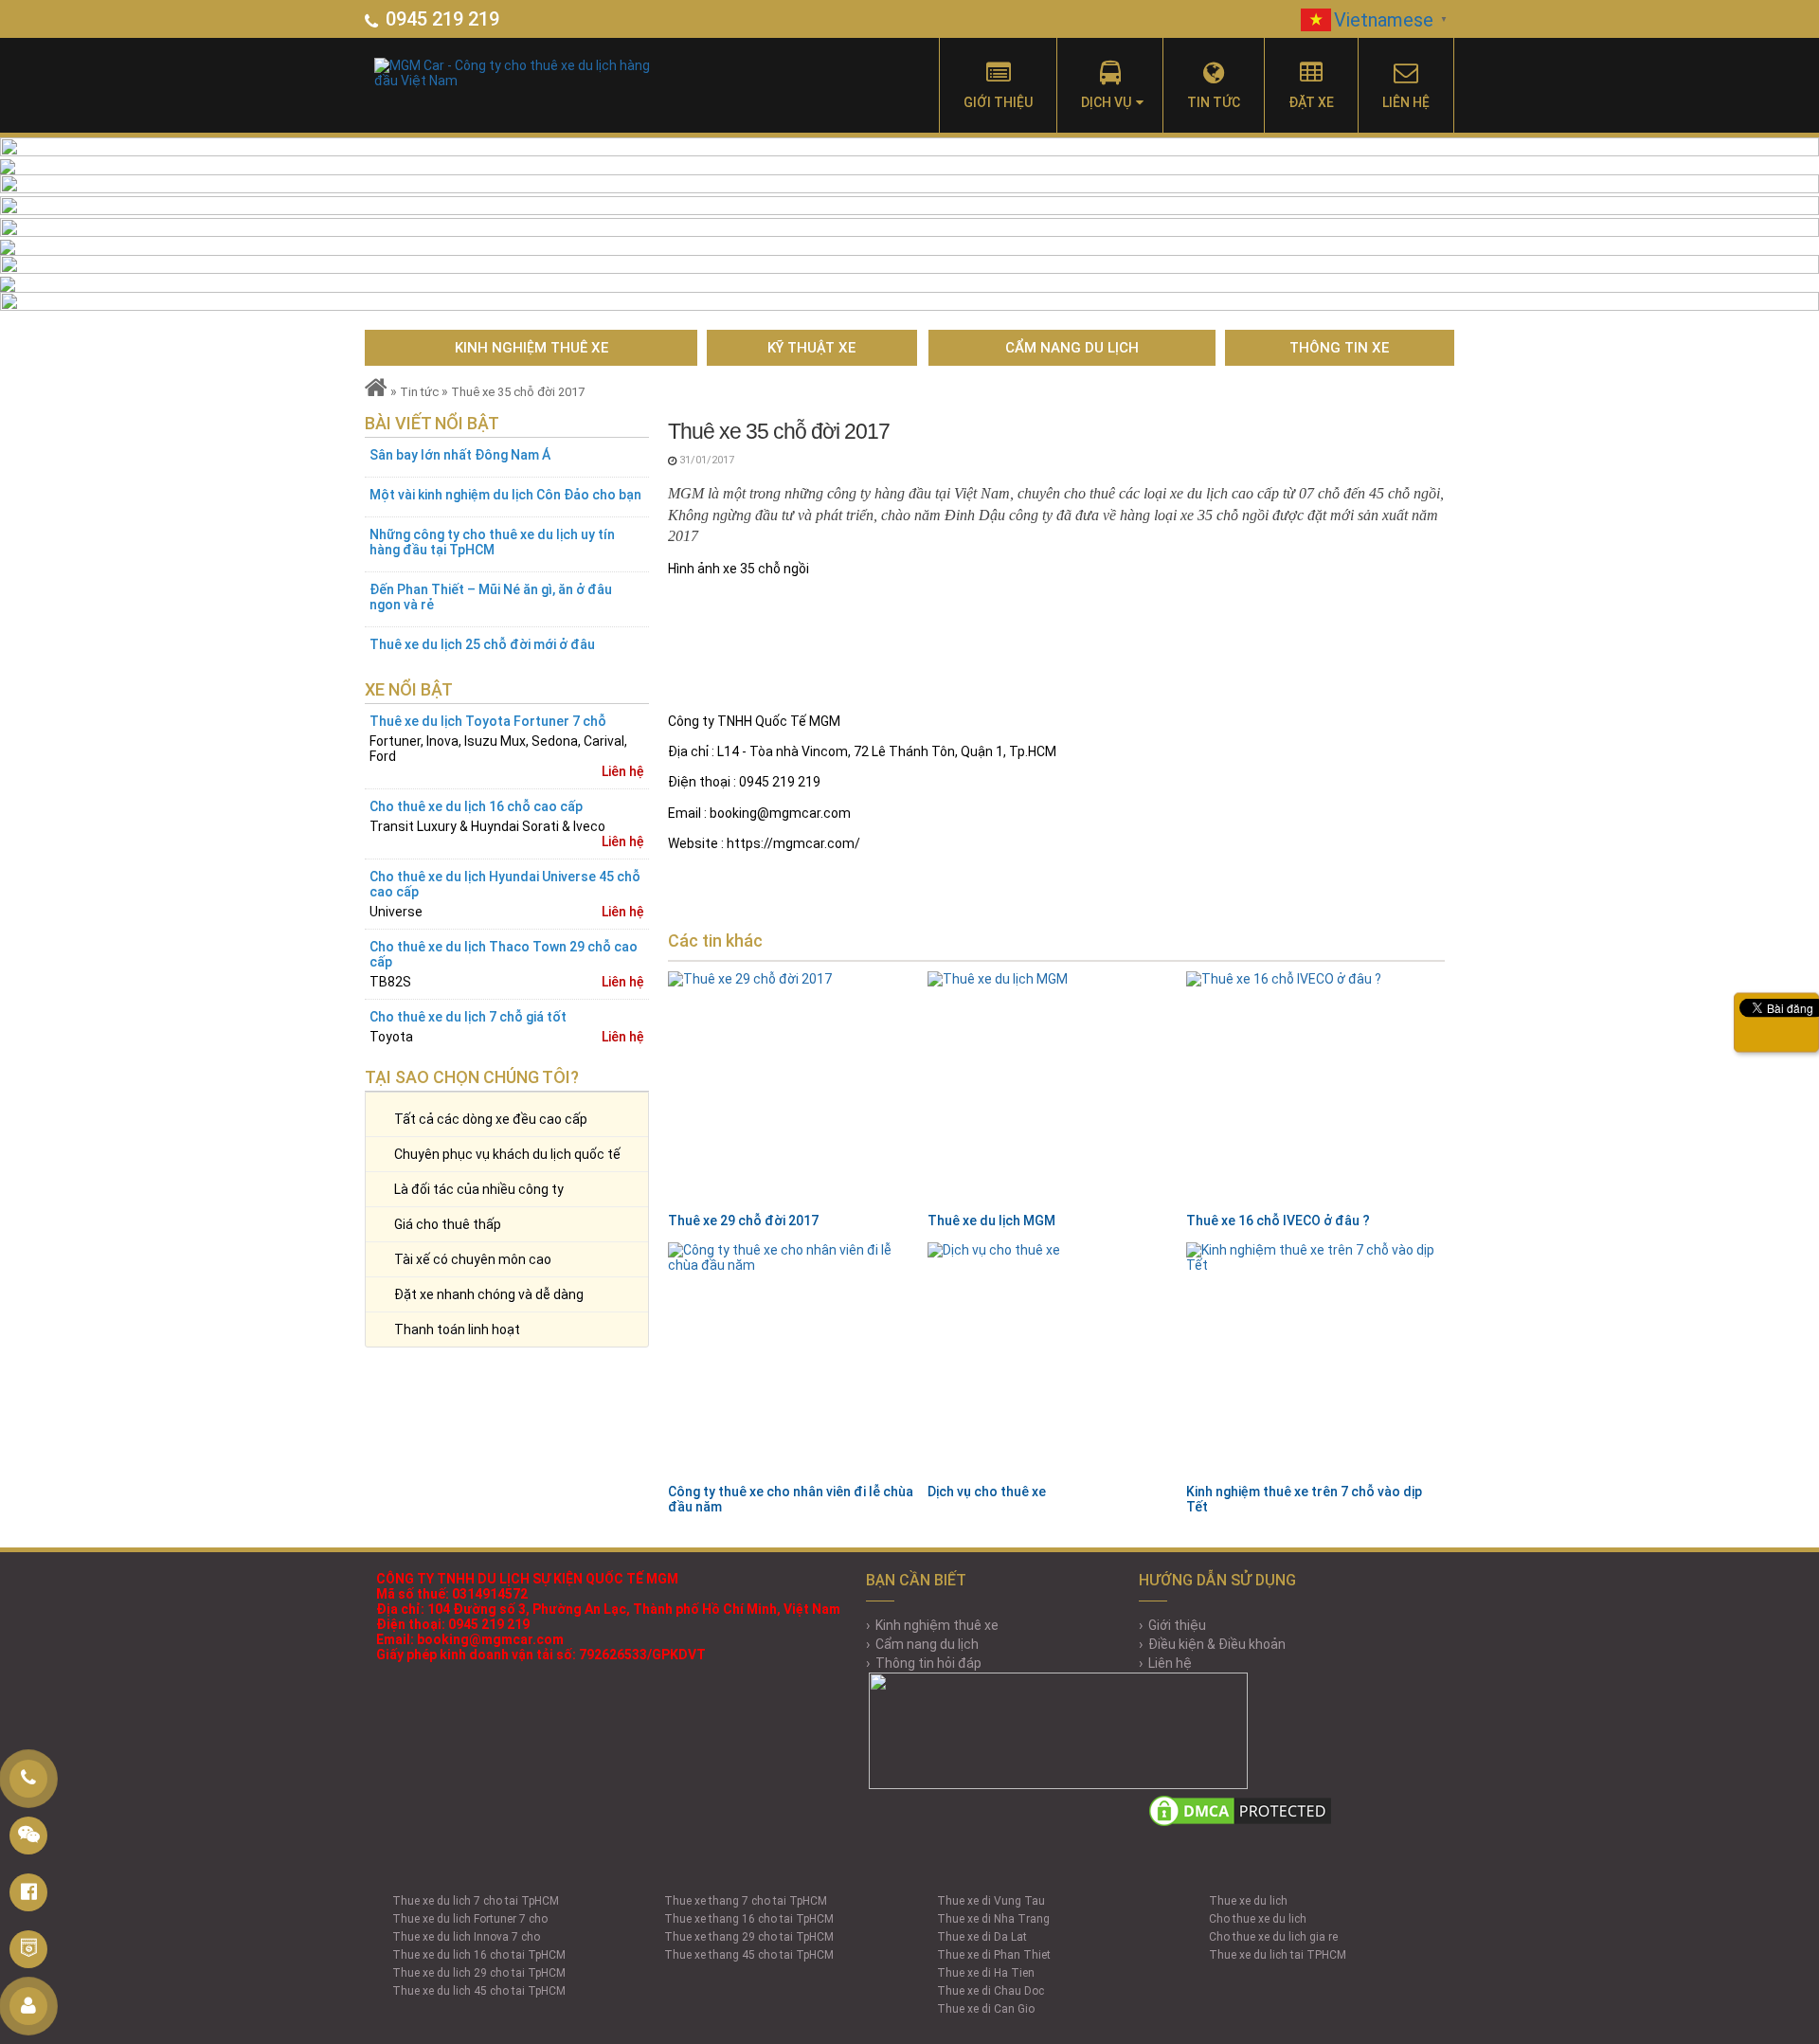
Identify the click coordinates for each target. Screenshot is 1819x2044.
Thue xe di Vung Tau (991, 1901)
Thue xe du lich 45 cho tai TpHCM (479, 1991)
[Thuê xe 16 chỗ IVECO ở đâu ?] (1310, 1090)
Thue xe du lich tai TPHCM (1278, 1955)
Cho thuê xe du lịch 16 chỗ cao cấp (476, 806)
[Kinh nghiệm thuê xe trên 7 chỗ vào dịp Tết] (1310, 1361)
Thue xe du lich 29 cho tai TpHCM (479, 1973)
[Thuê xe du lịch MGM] (1052, 1090)
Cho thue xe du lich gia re (1273, 1937)
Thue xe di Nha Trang (993, 1919)
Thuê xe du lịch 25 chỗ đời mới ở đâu (482, 644)
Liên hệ (1406, 102)
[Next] (1728, 224)
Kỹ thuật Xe (811, 348)
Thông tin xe (1339, 348)
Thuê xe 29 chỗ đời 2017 (743, 1221)
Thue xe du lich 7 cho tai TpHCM (476, 1901)
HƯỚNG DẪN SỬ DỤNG (1217, 1580)
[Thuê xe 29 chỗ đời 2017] (792, 1090)
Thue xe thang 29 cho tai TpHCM (749, 1937)
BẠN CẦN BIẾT (916, 1580)
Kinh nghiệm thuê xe (531, 348)
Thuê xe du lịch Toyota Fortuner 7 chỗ (488, 721)
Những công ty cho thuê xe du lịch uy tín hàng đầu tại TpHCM (492, 542)
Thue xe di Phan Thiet (994, 1955)
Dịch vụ (1106, 102)
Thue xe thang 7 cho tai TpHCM (746, 1901)
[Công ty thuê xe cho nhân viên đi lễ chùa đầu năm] (792, 1361)
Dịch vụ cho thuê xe (987, 1492)
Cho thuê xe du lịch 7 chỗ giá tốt (468, 1017)
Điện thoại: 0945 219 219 (453, 1624)
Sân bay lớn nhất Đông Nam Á (460, 455)
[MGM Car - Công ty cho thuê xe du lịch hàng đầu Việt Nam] (555, 68)
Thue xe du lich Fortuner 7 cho (470, 1919)
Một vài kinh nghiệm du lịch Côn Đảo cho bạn (505, 495)
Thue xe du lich (1248, 1901)
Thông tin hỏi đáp (928, 1663)
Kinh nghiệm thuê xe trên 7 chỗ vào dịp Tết (1304, 1499)
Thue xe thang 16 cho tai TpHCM (749, 1919)
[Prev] (91, 224)
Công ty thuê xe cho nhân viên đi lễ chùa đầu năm (791, 1499)
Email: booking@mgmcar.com (470, 1639)
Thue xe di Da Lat (982, 1937)
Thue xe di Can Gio (986, 2009)
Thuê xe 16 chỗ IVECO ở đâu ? (1278, 1221)
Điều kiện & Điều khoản (1217, 1644)
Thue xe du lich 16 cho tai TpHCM (479, 1955)
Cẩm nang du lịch (1072, 348)
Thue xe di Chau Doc (991, 1991)
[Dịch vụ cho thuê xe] (1052, 1361)
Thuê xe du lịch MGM (991, 1221)
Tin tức (1214, 102)
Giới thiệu (998, 102)
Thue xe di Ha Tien (986, 1973)
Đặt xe (1311, 102)
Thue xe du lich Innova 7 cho (466, 1937)
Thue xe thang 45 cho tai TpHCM (749, 1955)
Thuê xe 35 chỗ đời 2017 (518, 392)
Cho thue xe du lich (1258, 1919)
